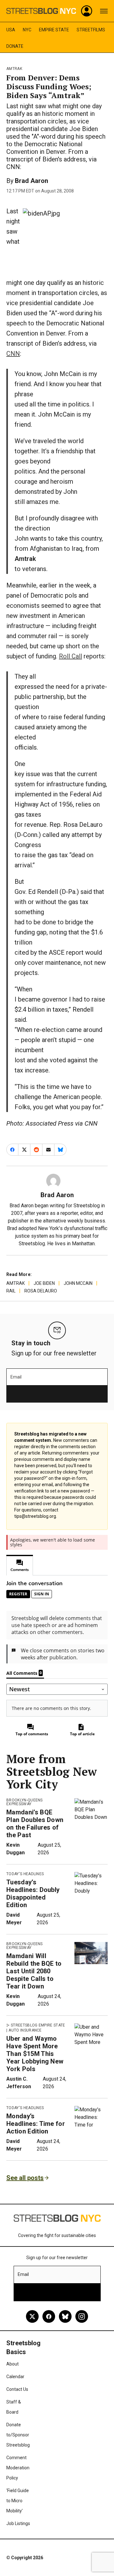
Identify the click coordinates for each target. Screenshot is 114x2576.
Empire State (54, 30)
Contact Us (17, 2389)
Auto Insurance (25, 2030)
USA (11, 30)
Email (16, 1377)
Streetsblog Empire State (38, 2025)
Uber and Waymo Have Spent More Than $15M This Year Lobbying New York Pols (35, 2054)
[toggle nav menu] (104, 11)
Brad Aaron (32, 181)
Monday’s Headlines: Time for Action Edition (36, 2124)
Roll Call (70, 656)
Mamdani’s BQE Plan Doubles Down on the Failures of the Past (35, 1824)
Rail (11, 1291)
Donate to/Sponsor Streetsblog (18, 2435)
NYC (27, 30)
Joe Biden (44, 1283)
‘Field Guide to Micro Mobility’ (18, 2501)
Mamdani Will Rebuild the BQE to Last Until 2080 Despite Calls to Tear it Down (34, 1971)
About (13, 2364)
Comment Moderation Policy (18, 2468)
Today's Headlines (25, 1874)
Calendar (15, 2377)
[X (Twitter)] (32, 2316)
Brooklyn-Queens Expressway (25, 1802)
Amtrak (14, 69)
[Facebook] (49, 2316)
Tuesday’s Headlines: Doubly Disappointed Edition (33, 1894)
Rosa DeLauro (41, 1291)
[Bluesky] (65, 2316)
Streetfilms (91, 30)
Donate (15, 46)
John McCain (78, 1283)
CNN (13, 354)
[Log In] (87, 11)
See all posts (25, 2178)
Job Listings (18, 2523)
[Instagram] (82, 2316)
